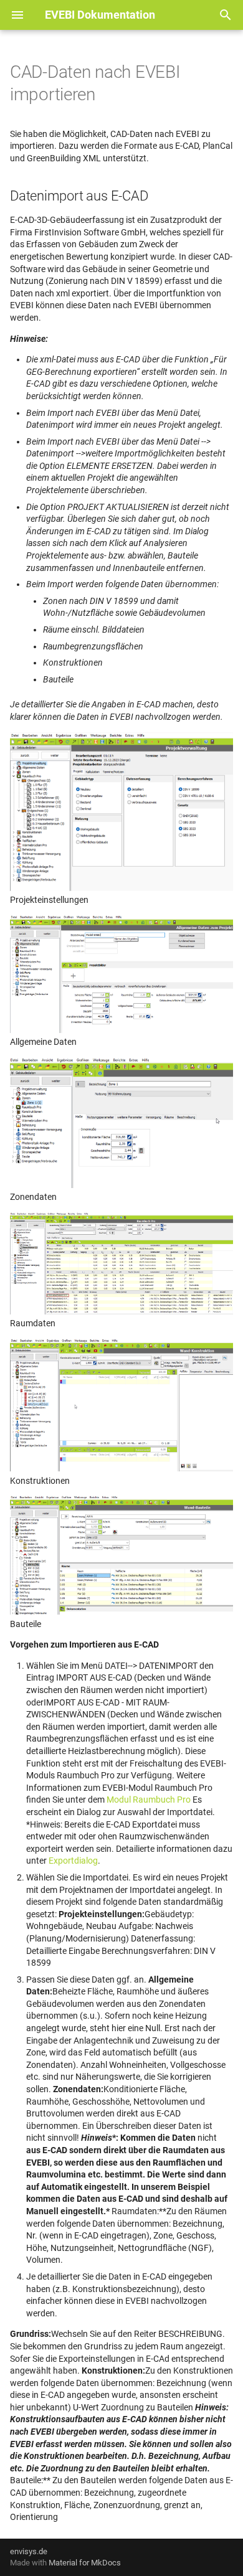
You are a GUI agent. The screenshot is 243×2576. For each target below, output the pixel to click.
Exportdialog (73, 1861)
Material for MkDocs (85, 2563)
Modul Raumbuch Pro (149, 1800)
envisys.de (29, 2551)
